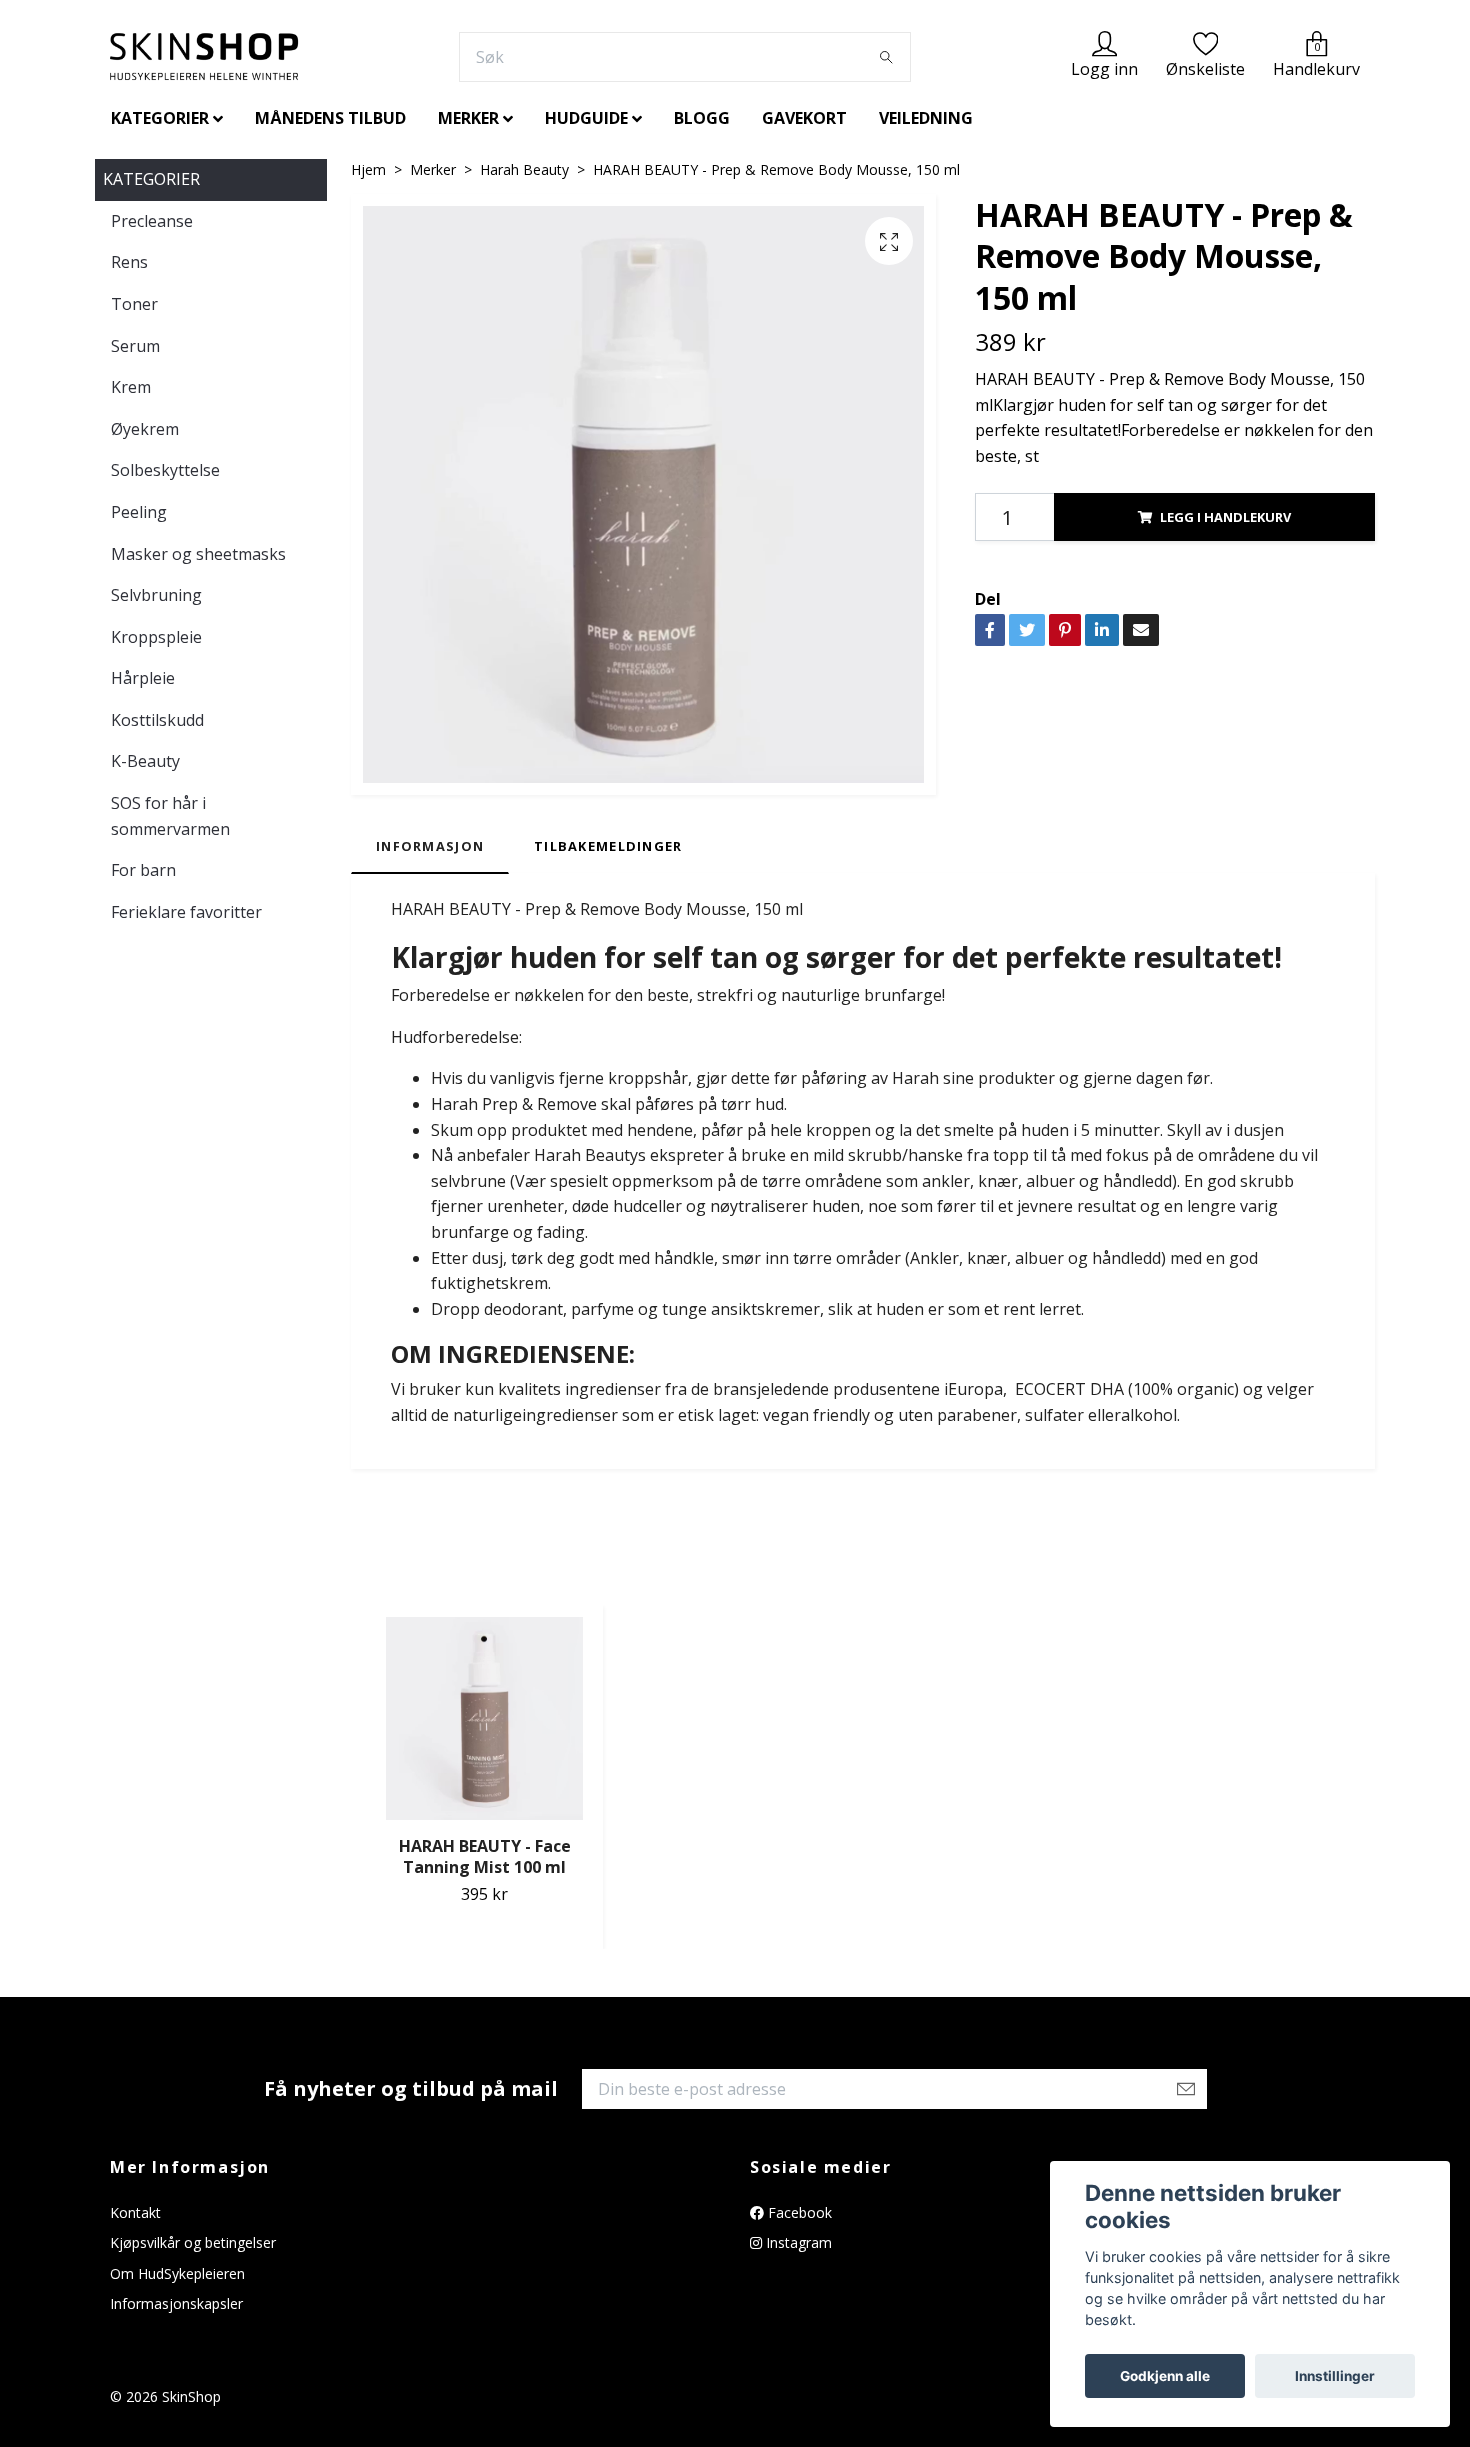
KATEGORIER (160, 118)
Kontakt (135, 2212)
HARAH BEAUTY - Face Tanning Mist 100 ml (485, 1856)
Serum (135, 346)
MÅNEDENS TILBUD (330, 118)
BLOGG (702, 118)
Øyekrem (145, 429)
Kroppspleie (156, 637)
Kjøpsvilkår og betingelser (193, 2242)
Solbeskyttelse (165, 470)
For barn (143, 870)
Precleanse (152, 221)
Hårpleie (143, 678)
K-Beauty (145, 761)
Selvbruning (156, 595)
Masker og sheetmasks (198, 554)
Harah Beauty (524, 169)
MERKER (468, 118)
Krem (131, 387)
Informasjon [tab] (430, 846)
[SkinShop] (204, 56)
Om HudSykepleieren (177, 2273)
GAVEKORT (804, 118)
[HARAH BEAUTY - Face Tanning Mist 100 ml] (484, 1719)
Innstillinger (1335, 2376)
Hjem (368, 169)
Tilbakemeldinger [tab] (608, 846)
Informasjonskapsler (176, 2303)
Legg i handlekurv (1225, 517)
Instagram (797, 2242)
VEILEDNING (926, 118)
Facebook (798, 2212)
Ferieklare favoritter (186, 912)
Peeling (139, 512)
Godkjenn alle (1165, 2376)
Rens (129, 262)
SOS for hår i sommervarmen (170, 816)
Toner (134, 304)
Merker (433, 169)
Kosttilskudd (157, 720)
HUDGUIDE (586, 118)
